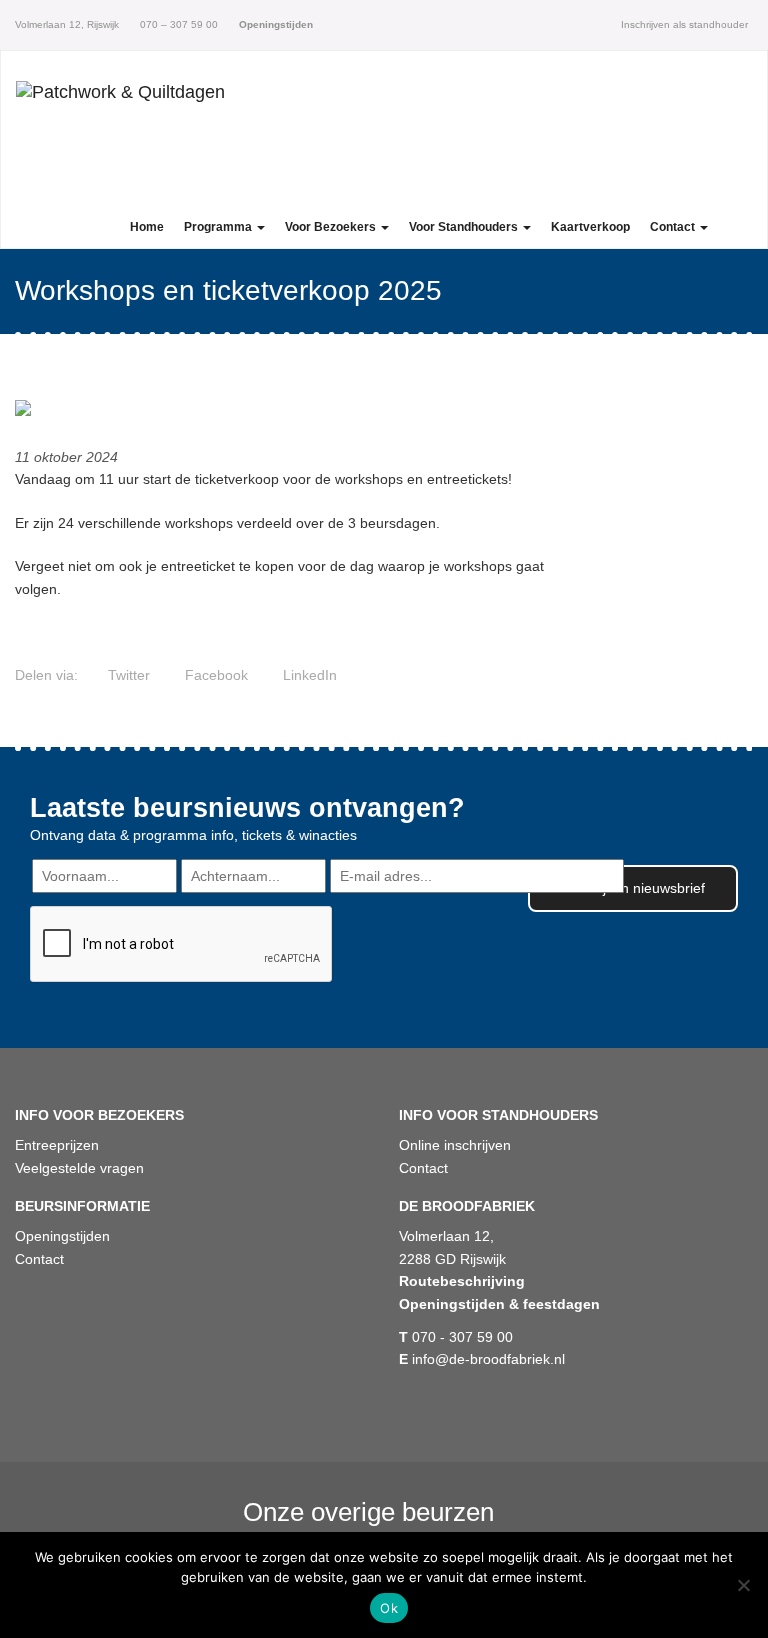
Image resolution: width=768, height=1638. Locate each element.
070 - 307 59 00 (456, 1337)
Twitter (127, 675)
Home (147, 227)
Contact (674, 227)
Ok (389, 1608)
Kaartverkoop (590, 227)
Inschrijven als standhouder (684, 24)
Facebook (214, 675)
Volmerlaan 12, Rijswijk (67, 24)
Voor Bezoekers (332, 227)
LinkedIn (308, 675)
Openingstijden (62, 1236)
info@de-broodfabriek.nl (482, 1359)
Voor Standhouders (465, 227)
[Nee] (743, 1585)
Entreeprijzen (57, 1145)
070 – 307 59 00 (177, 24)
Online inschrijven (455, 1145)
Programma (219, 227)
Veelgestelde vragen (79, 1168)
